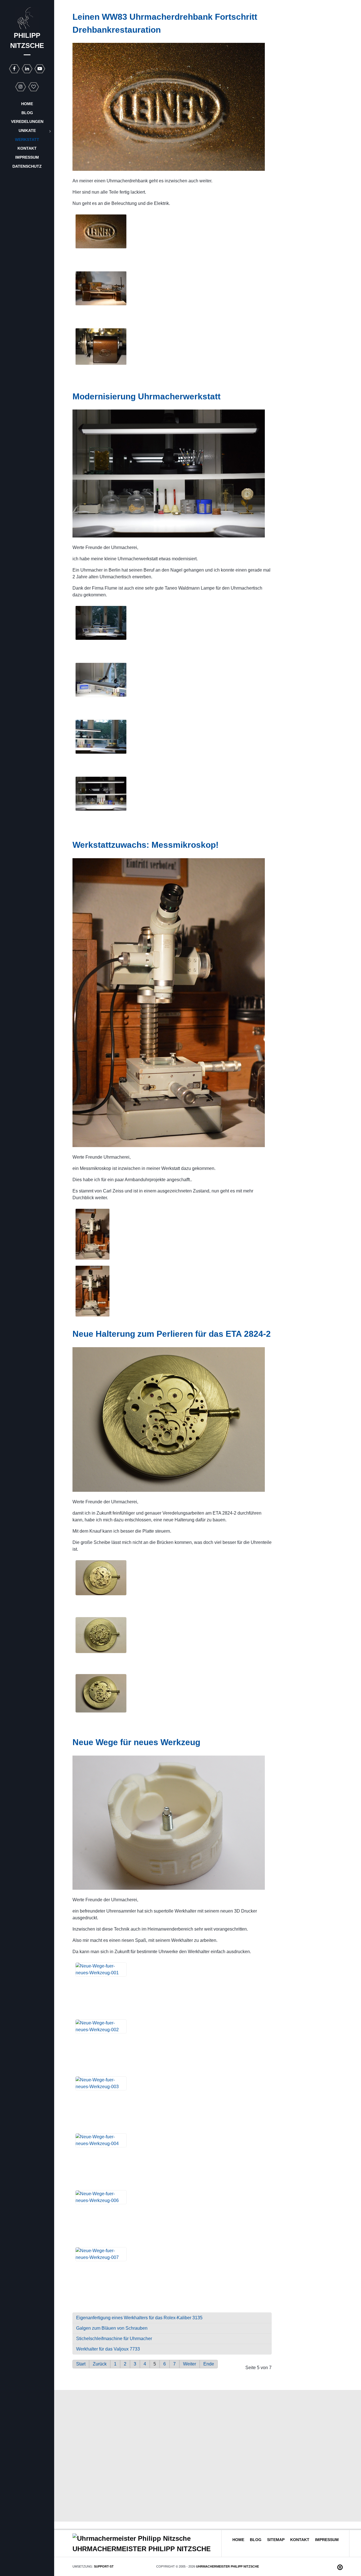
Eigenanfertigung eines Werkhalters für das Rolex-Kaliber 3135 (139, 2318)
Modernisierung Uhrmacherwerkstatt (147, 396)
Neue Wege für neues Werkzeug (136, 1742)
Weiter (190, 2364)
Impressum (327, 2540)
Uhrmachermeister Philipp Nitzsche (227, 2566)
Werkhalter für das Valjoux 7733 (108, 2349)
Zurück (100, 2364)
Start (81, 2364)
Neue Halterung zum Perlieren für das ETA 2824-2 (172, 1334)
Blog (256, 2540)
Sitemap (276, 2540)
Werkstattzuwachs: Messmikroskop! (146, 845)
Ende (209, 2364)
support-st (104, 2566)
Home (238, 2540)
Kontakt (300, 2540)
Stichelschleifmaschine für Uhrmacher (114, 2339)
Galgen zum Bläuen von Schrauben (112, 2328)
